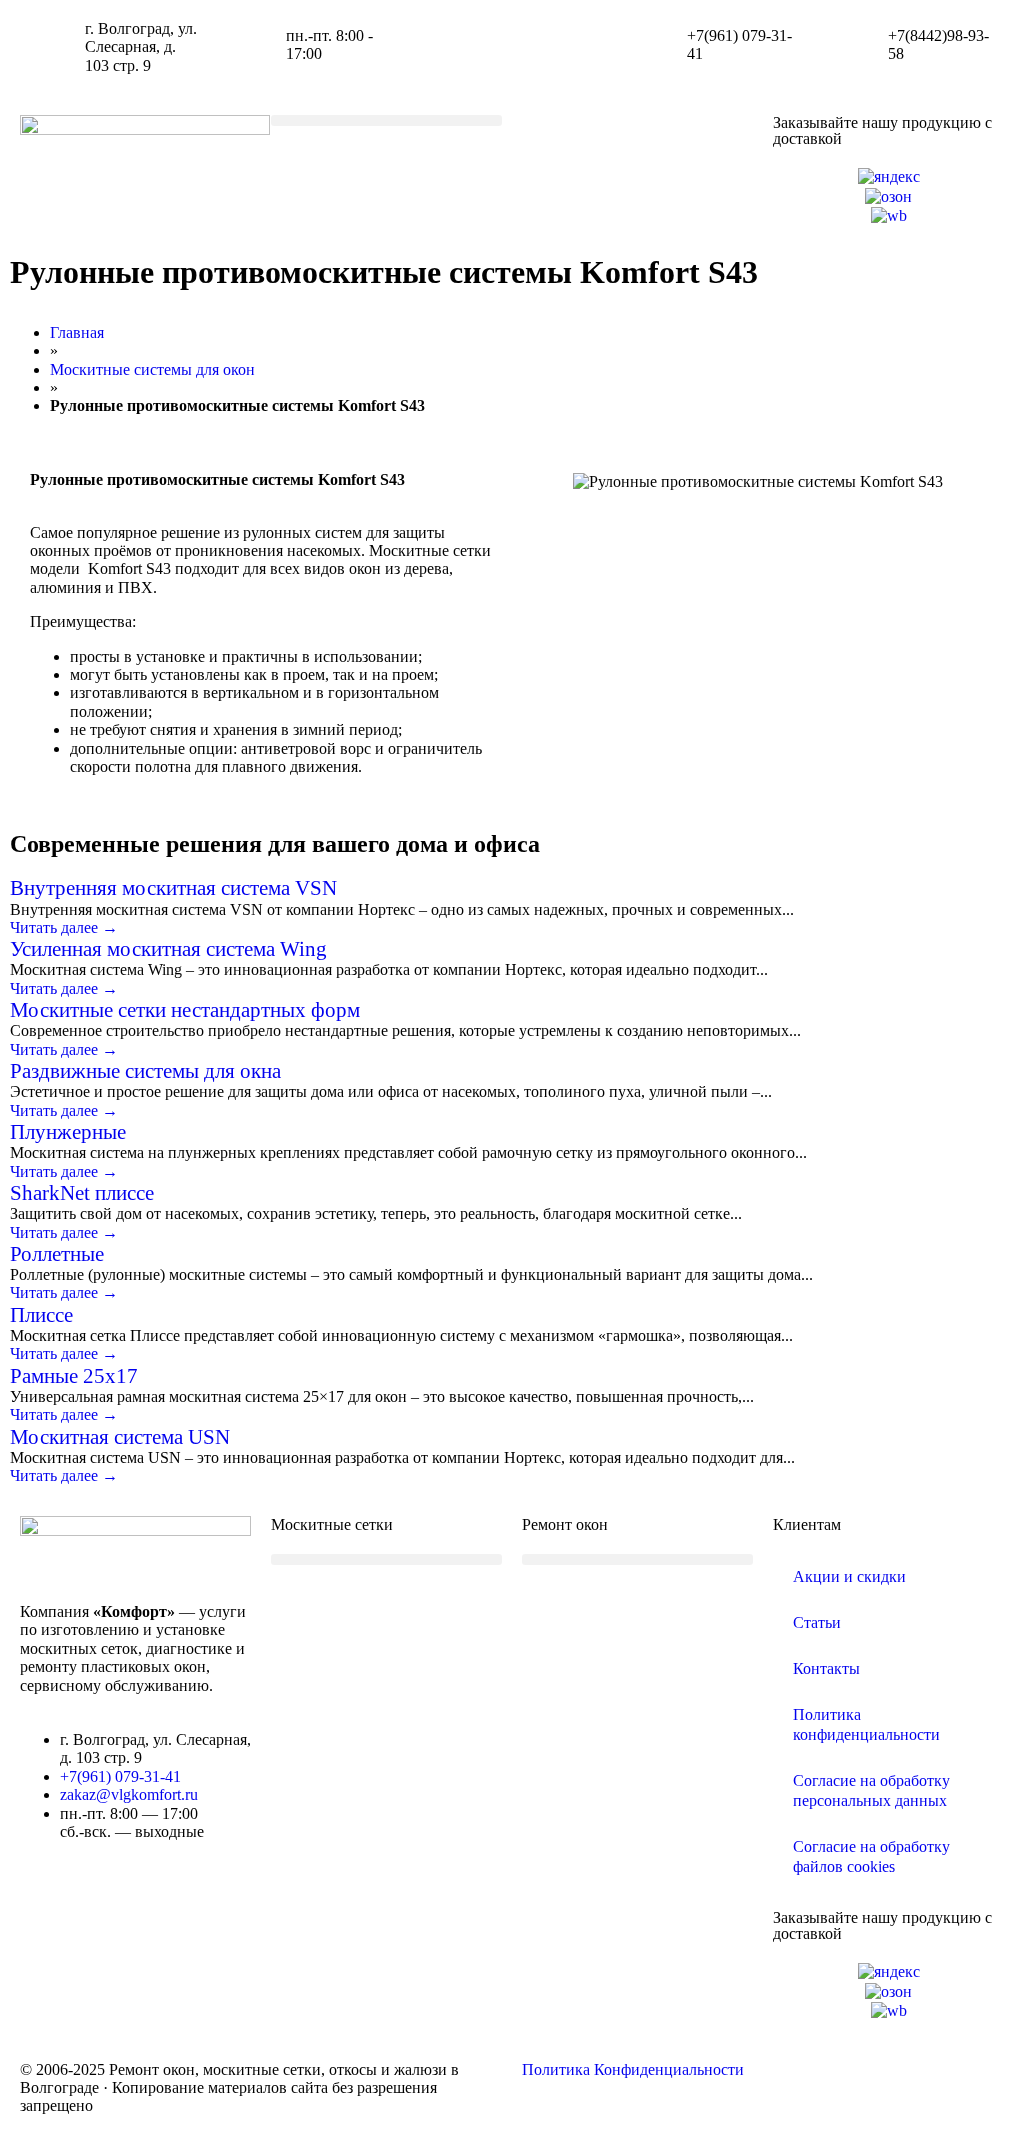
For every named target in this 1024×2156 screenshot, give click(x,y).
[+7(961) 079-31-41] (647, 45)
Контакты (826, 1668)
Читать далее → (64, 927)
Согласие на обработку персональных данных (871, 1790)
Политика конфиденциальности (866, 1724)
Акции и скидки (849, 1576)
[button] (386, 120)
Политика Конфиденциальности (633, 2069)
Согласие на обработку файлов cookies (871, 1856)
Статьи (817, 1622)
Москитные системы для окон (152, 369)
